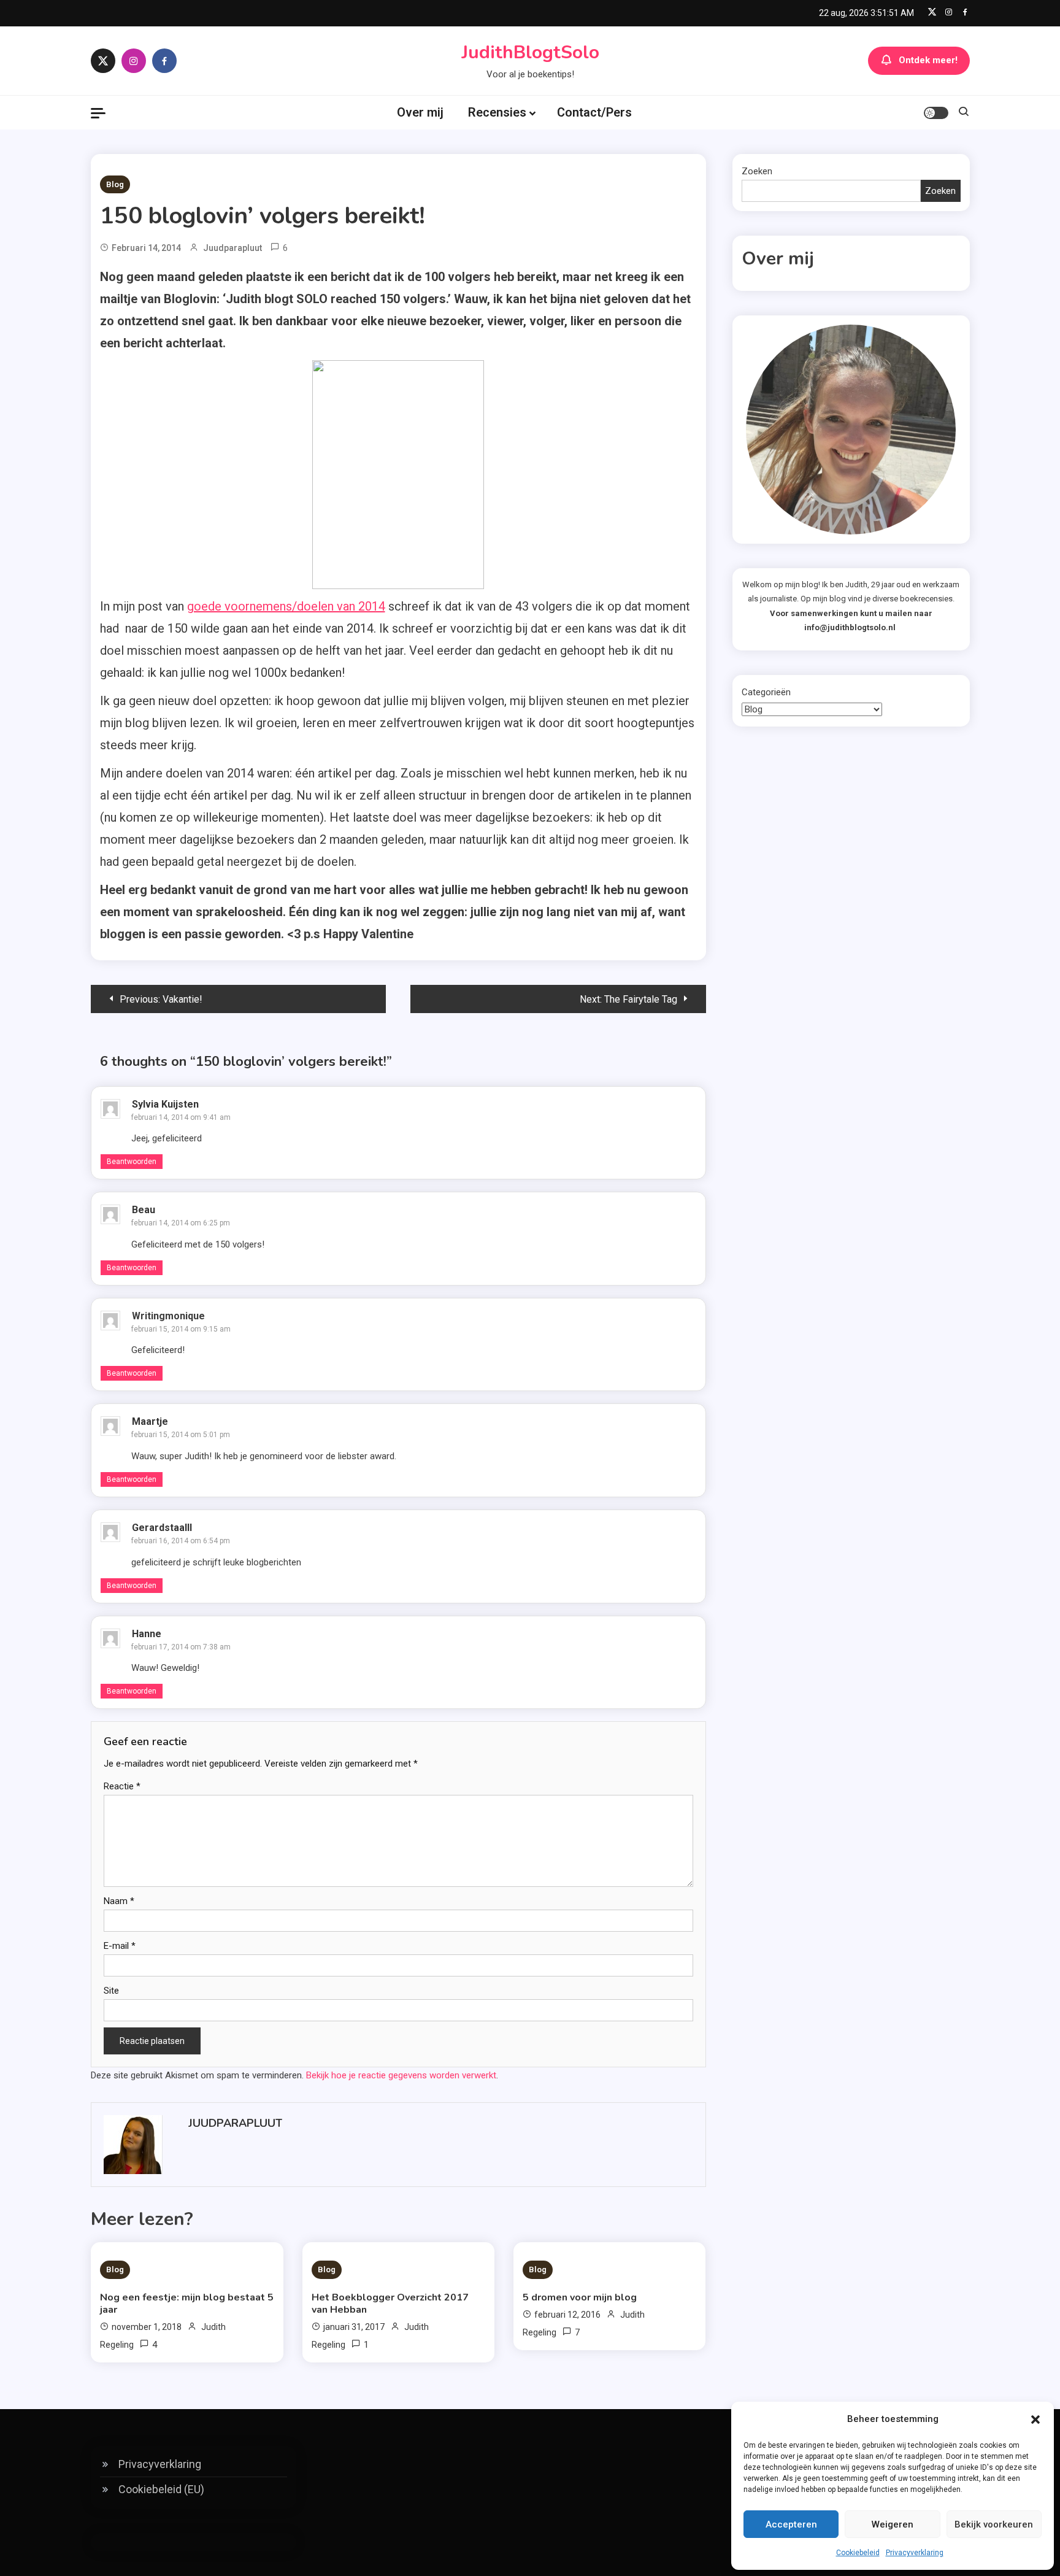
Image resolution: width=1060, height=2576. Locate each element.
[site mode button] (936, 113)
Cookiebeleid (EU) (161, 2489)
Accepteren (791, 2524)
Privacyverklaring (915, 2553)
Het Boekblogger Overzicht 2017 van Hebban (390, 2304)
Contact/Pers (594, 112)
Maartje (150, 1421)
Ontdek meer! (928, 60)
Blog (115, 184)
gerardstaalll (162, 1528)
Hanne (147, 1634)
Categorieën (766, 692)
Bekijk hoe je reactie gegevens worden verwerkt (401, 2075)
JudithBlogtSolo (530, 52)
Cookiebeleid (858, 2553)
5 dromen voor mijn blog (580, 2297)
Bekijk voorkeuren (994, 2524)
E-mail (120, 1946)
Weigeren (893, 2524)
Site (111, 1991)
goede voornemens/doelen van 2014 (286, 606)
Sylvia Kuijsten (165, 1104)
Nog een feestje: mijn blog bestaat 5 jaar (187, 2304)
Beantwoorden (132, 1162)
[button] (1035, 2420)
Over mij (420, 112)
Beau (144, 1210)
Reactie (122, 1786)
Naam (119, 1901)
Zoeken (757, 171)
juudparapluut (232, 248)
